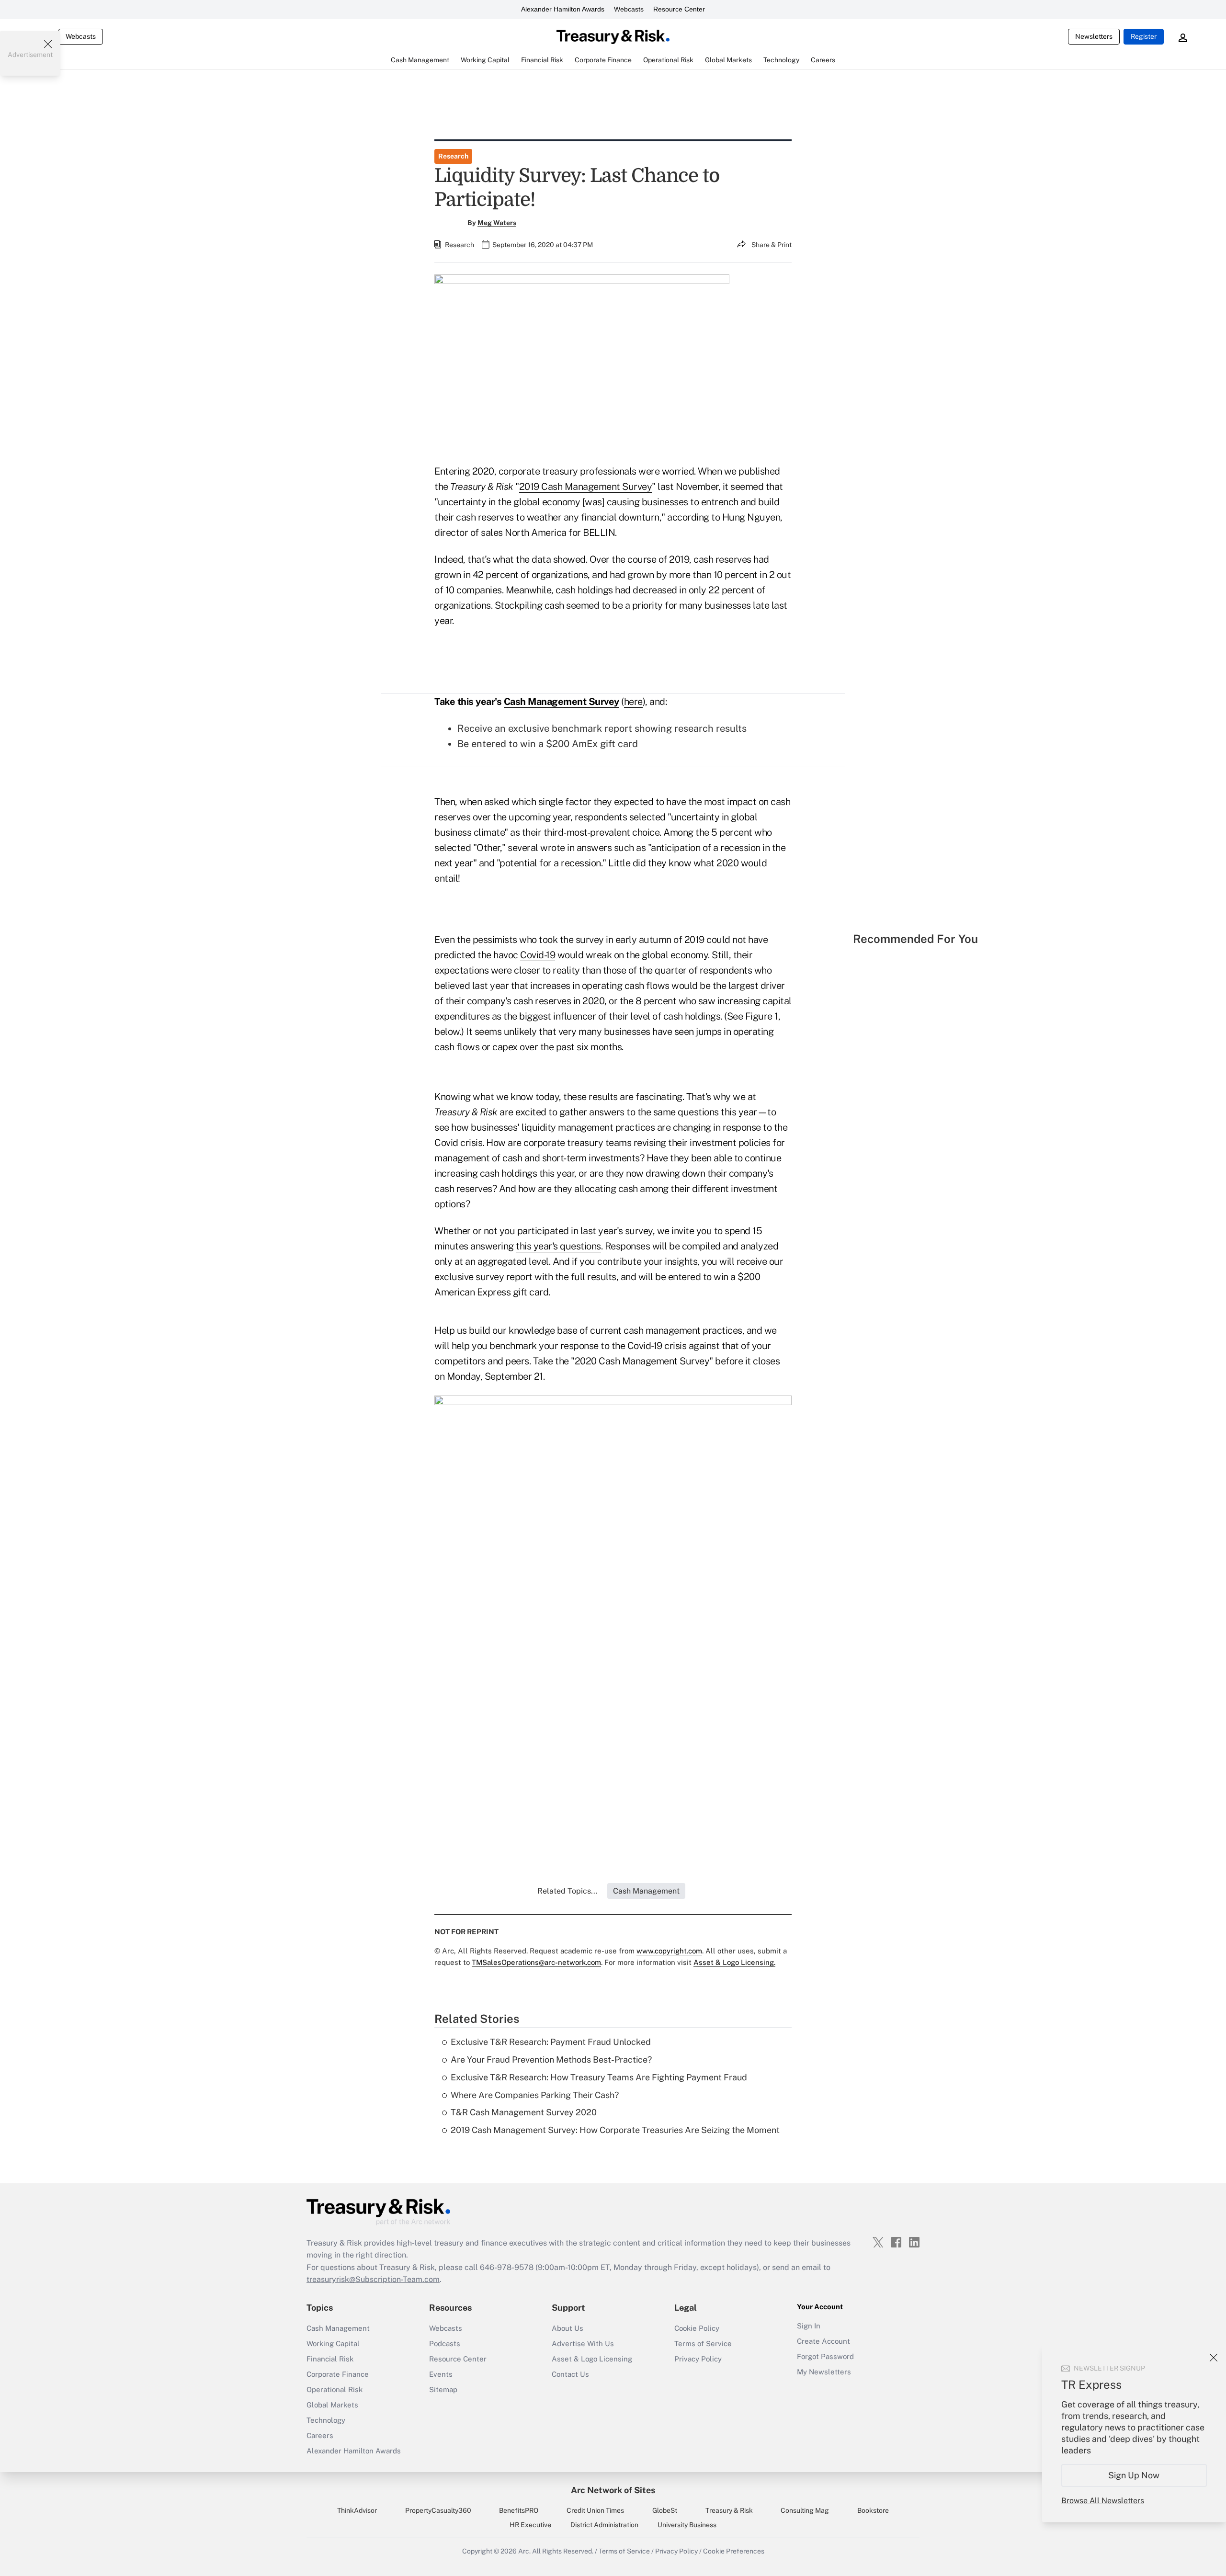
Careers (320, 2435)
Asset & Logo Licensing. (734, 1962)
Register (1144, 36)
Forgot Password (825, 2356)
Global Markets (332, 2405)
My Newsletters (824, 2372)
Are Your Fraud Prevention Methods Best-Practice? (551, 2060)
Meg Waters (497, 223)
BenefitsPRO (519, 2510)
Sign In (809, 2326)
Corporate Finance (338, 2374)
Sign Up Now (1134, 2475)
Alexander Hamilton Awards (563, 9)
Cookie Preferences (734, 2551)
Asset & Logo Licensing (592, 2359)
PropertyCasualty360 (438, 2510)
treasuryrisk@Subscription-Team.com (373, 2279)
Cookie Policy (697, 2328)
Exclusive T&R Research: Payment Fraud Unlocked (551, 2042)
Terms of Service (703, 2343)
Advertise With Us (583, 2343)
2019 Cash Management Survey (586, 487)
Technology (326, 2420)
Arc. (524, 2551)
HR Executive (530, 2525)
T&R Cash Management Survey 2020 (524, 2112)
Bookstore (873, 2510)
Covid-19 (538, 955)
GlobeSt (665, 2510)
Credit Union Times (595, 2510)
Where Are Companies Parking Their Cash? (535, 2095)
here (633, 702)
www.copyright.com (669, 1951)
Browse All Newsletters (1103, 2501)
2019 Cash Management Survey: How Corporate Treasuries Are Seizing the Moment (615, 2130)
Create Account (823, 2341)
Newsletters (1094, 36)
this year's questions (558, 1246)
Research (453, 156)
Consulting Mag (805, 2510)
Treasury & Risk (729, 2510)
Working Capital (333, 2343)
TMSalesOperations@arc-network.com (536, 1962)
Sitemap (443, 2389)
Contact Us (570, 2374)
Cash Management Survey (562, 702)
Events (441, 2374)
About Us (568, 2328)
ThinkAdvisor (357, 2510)
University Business (687, 2525)
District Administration (604, 2525)
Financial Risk (330, 2359)
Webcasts (629, 9)
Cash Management (338, 2328)
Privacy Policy (698, 2359)
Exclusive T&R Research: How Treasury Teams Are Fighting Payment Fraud (599, 2077)
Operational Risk (335, 2389)
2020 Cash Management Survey (642, 1361)
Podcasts (445, 2343)
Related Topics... (568, 1891)
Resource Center (679, 9)
